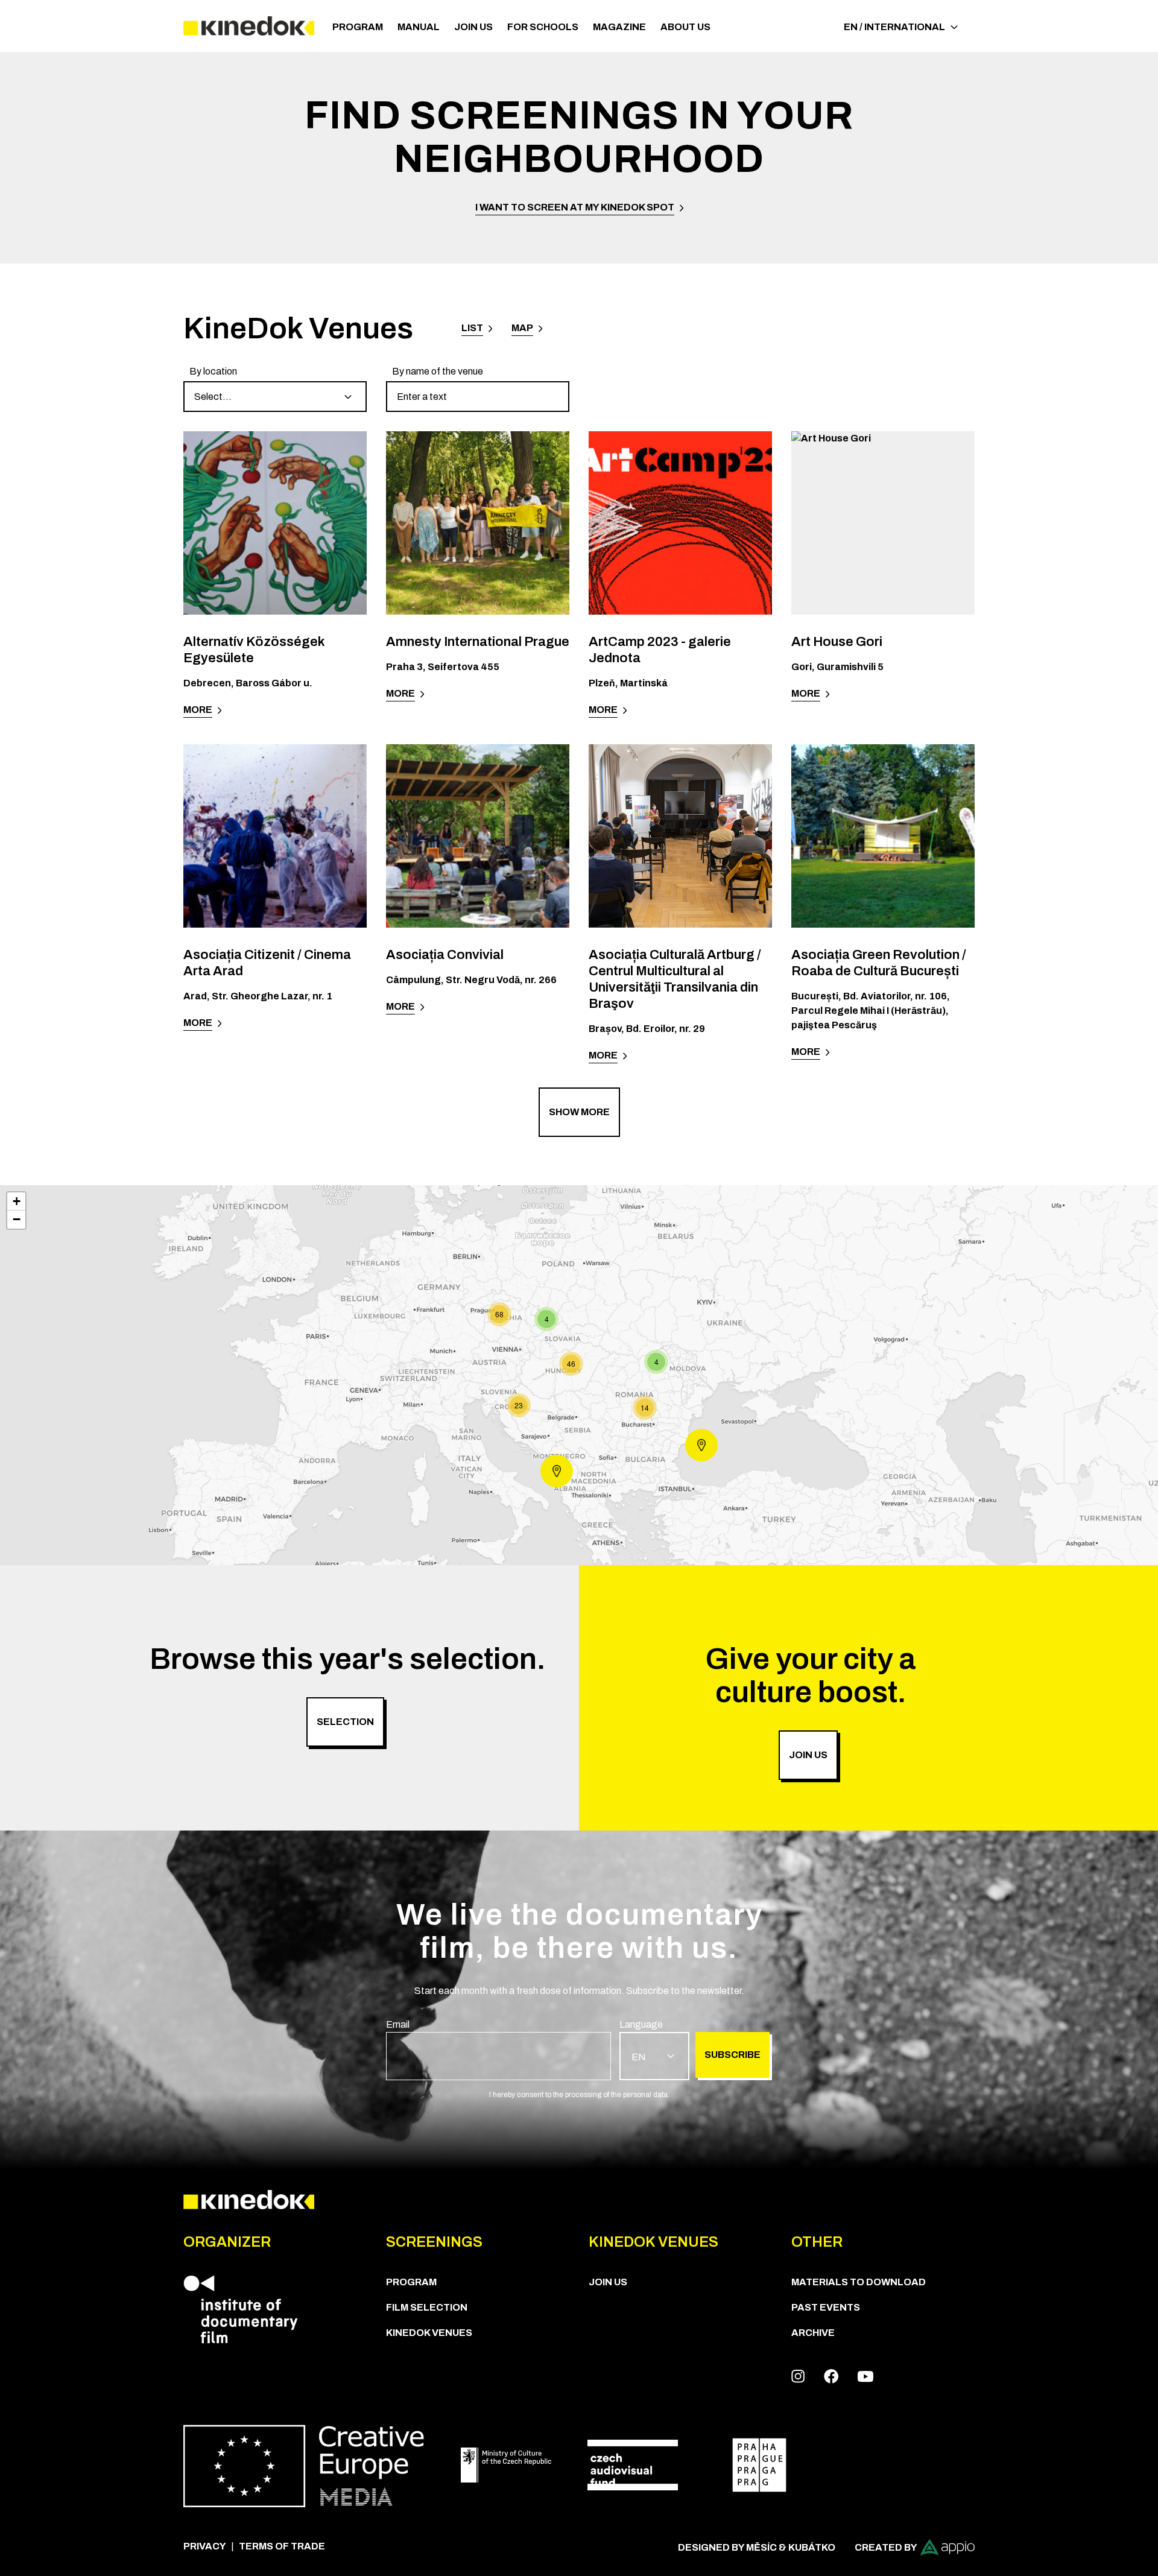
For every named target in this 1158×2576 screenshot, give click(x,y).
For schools (543, 27)
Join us (473, 27)
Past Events (826, 2307)
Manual (419, 27)
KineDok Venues (429, 2333)
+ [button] (17, 1201)
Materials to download (859, 2282)
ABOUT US (685, 27)
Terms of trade (282, 2546)
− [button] (17, 1219)
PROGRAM (358, 27)
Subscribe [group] (732, 2055)
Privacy (205, 2546)
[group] (275, 388)
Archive (813, 2333)
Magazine (619, 27)
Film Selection (427, 2307)
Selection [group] (345, 1722)
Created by (886, 2547)
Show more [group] (579, 1112)
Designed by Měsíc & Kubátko (757, 2547)
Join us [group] (808, 1755)
